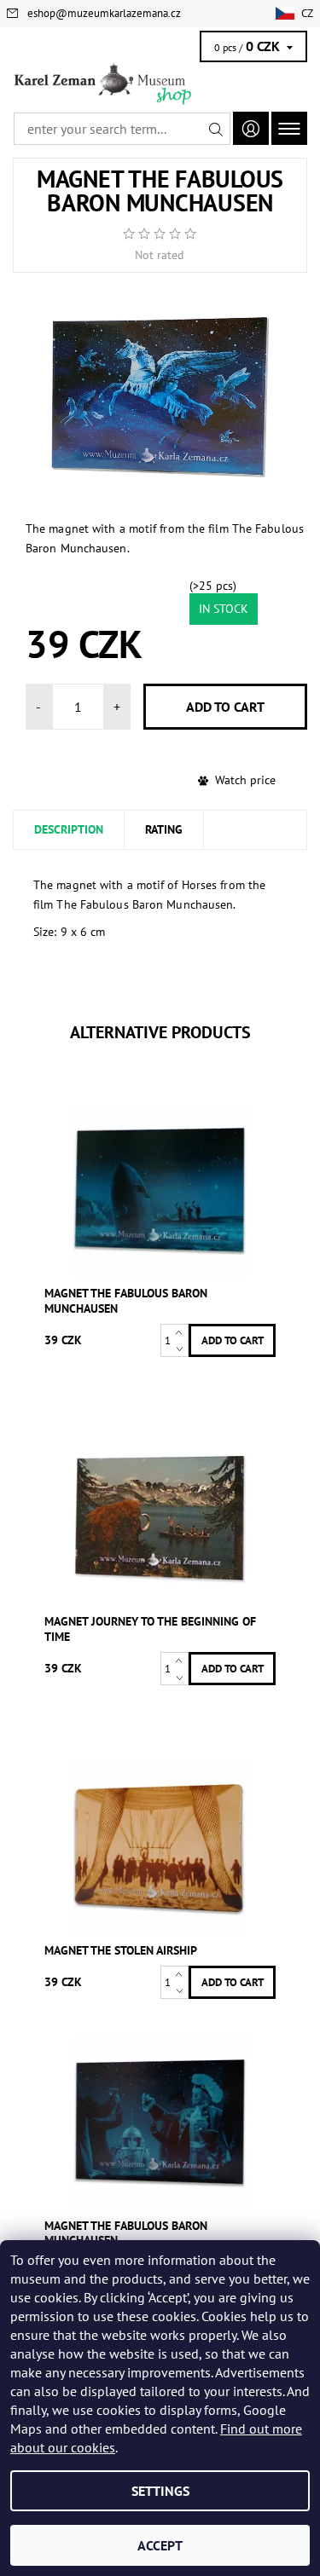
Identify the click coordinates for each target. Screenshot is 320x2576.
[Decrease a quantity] (182, 1349)
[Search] (216, 129)
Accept (160, 2545)
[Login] (251, 128)
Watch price (245, 780)
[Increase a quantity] (182, 1332)
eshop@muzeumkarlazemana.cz (104, 13)
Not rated (160, 255)
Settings (160, 2491)
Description (69, 829)
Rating (164, 829)
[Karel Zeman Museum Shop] (160, 84)
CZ (307, 13)
